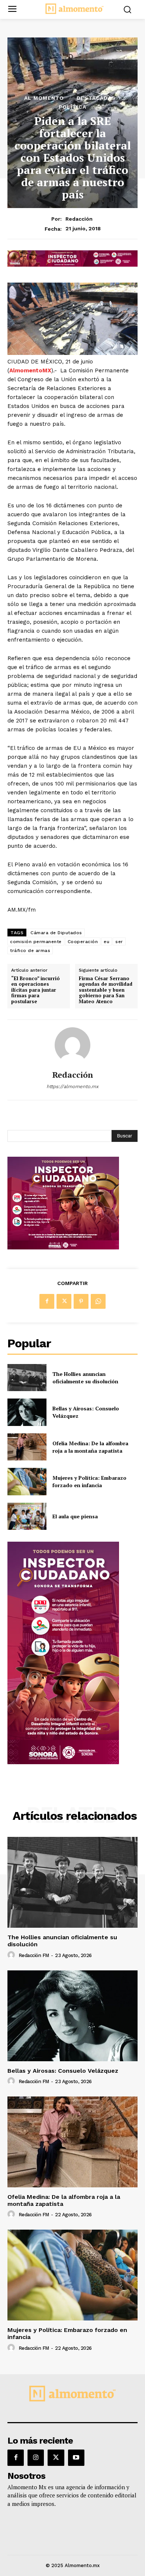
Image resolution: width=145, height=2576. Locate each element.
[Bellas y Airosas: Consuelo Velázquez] (27, 1412)
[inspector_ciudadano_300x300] (63, 1247)
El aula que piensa (75, 1516)
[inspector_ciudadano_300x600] (63, 1762)
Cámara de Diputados (56, 933)
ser (119, 942)
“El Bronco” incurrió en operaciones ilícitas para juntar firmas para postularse (36, 990)
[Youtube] (76, 2458)
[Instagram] (36, 2458)
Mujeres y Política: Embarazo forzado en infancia (89, 1481)
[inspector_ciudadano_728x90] (72, 265)
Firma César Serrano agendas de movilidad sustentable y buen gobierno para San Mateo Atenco (106, 990)
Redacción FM (34, 1955)
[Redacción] (72, 1045)
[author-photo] (12, 1955)
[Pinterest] (81, 1301)
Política (72, 107)
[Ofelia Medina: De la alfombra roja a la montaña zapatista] (27, 1447)
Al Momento (44, 98)
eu (107, 942)
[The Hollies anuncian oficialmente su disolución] (27, 1378)
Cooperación (83, 942)
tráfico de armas (30, 951)
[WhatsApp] (98, 1301)
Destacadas (96, 98)
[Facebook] (47, 1301)
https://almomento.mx (72, 1086)
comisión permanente (36, 942)
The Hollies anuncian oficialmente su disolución (85, 1378)
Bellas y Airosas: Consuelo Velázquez (63, 2071)
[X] (64, 1301)
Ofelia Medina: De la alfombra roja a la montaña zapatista (90, 1447)
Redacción (79, 219)
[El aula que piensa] (27, 1516)
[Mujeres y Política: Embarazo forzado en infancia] (27, 1482)
